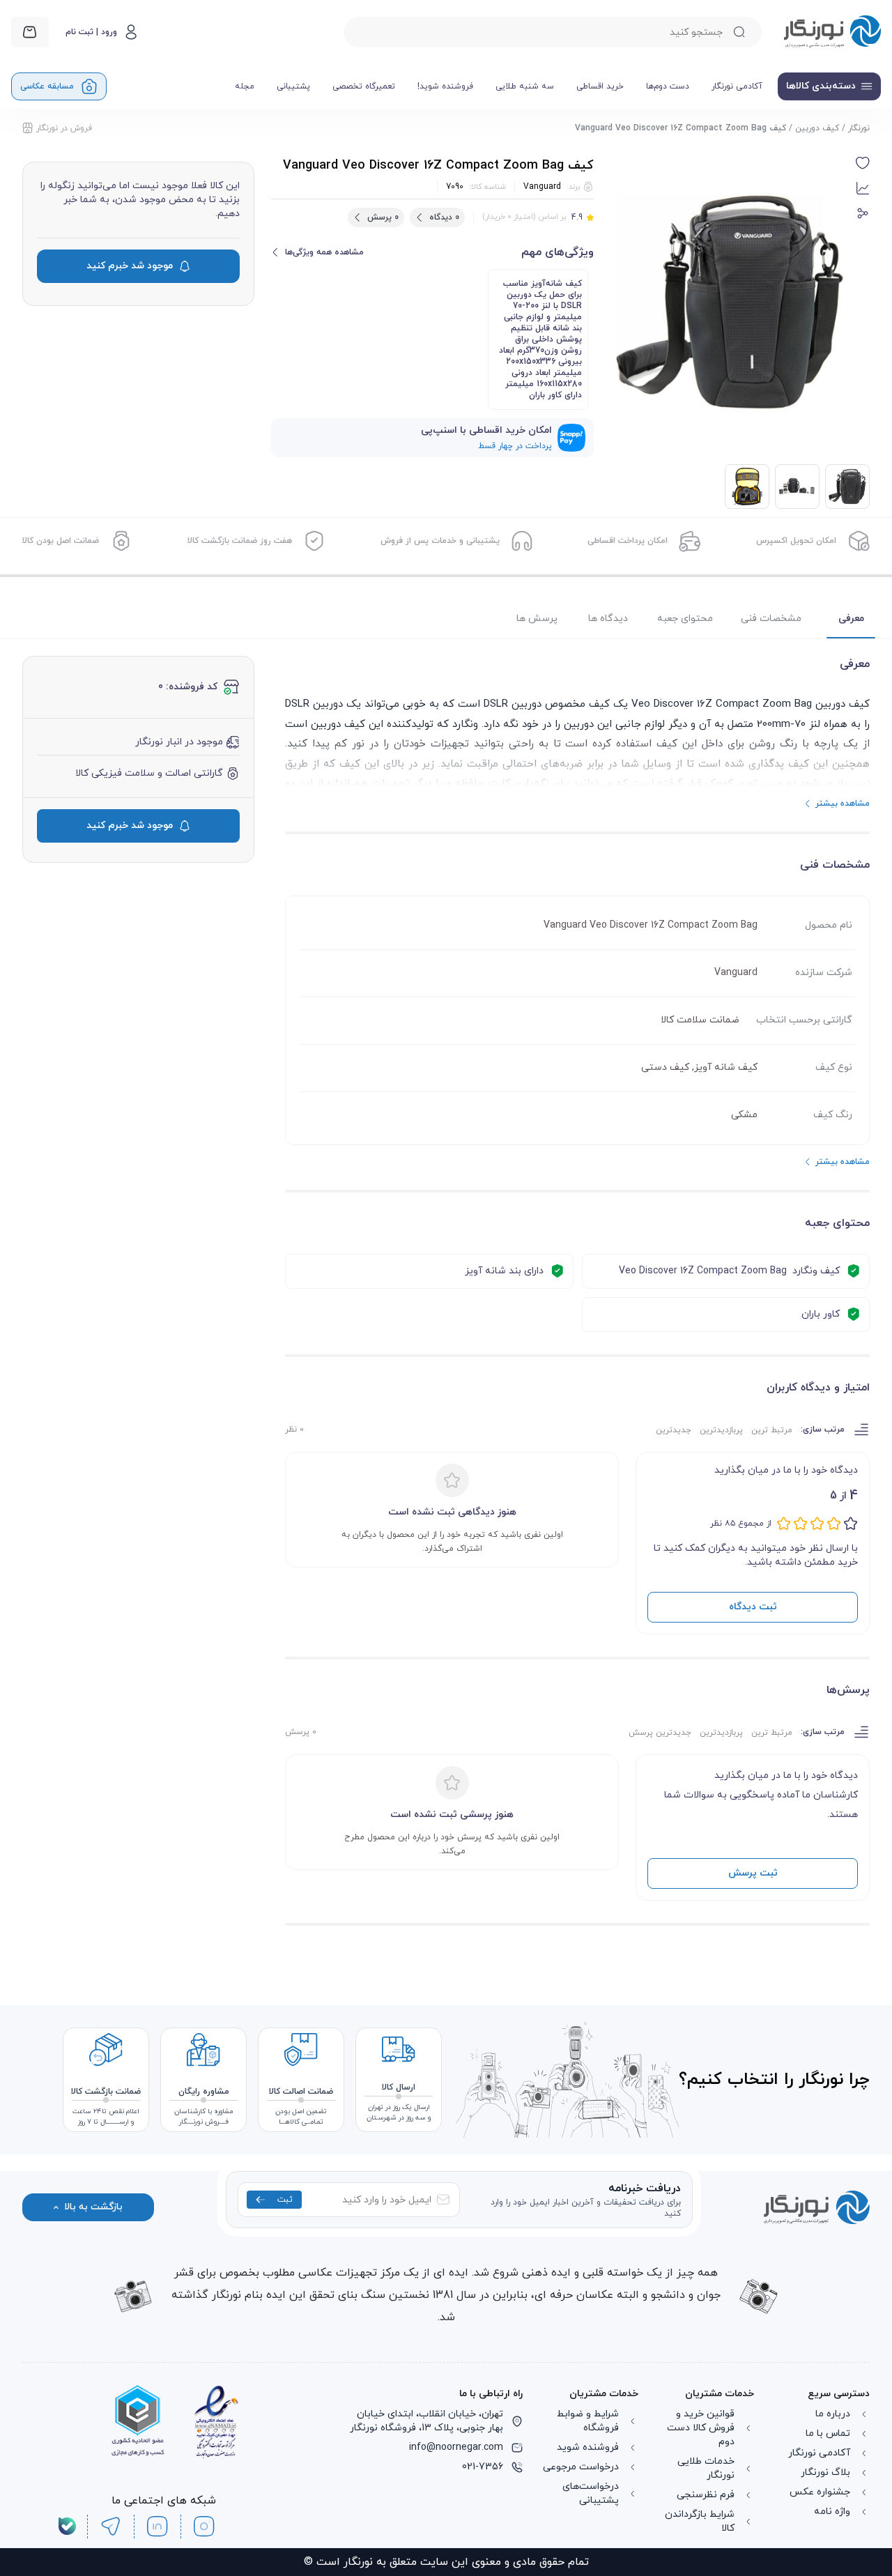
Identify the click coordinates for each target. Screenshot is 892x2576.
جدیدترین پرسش (660, 1733)
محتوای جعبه (685, 619)
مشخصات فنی (771, 619)
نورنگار (859, 128)
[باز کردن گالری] (730, 302)
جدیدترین (674, 1430)
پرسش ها (537, 619)
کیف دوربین (817, 128)
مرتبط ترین (772, 1430)
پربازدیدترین (721, 1430)
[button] (863, 163)
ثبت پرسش (753, 1873)
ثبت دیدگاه (753, 1607)
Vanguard (542, 187)
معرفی (851, 619)
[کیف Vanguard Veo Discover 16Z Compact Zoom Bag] (797, 486)
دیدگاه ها (608, 619)
